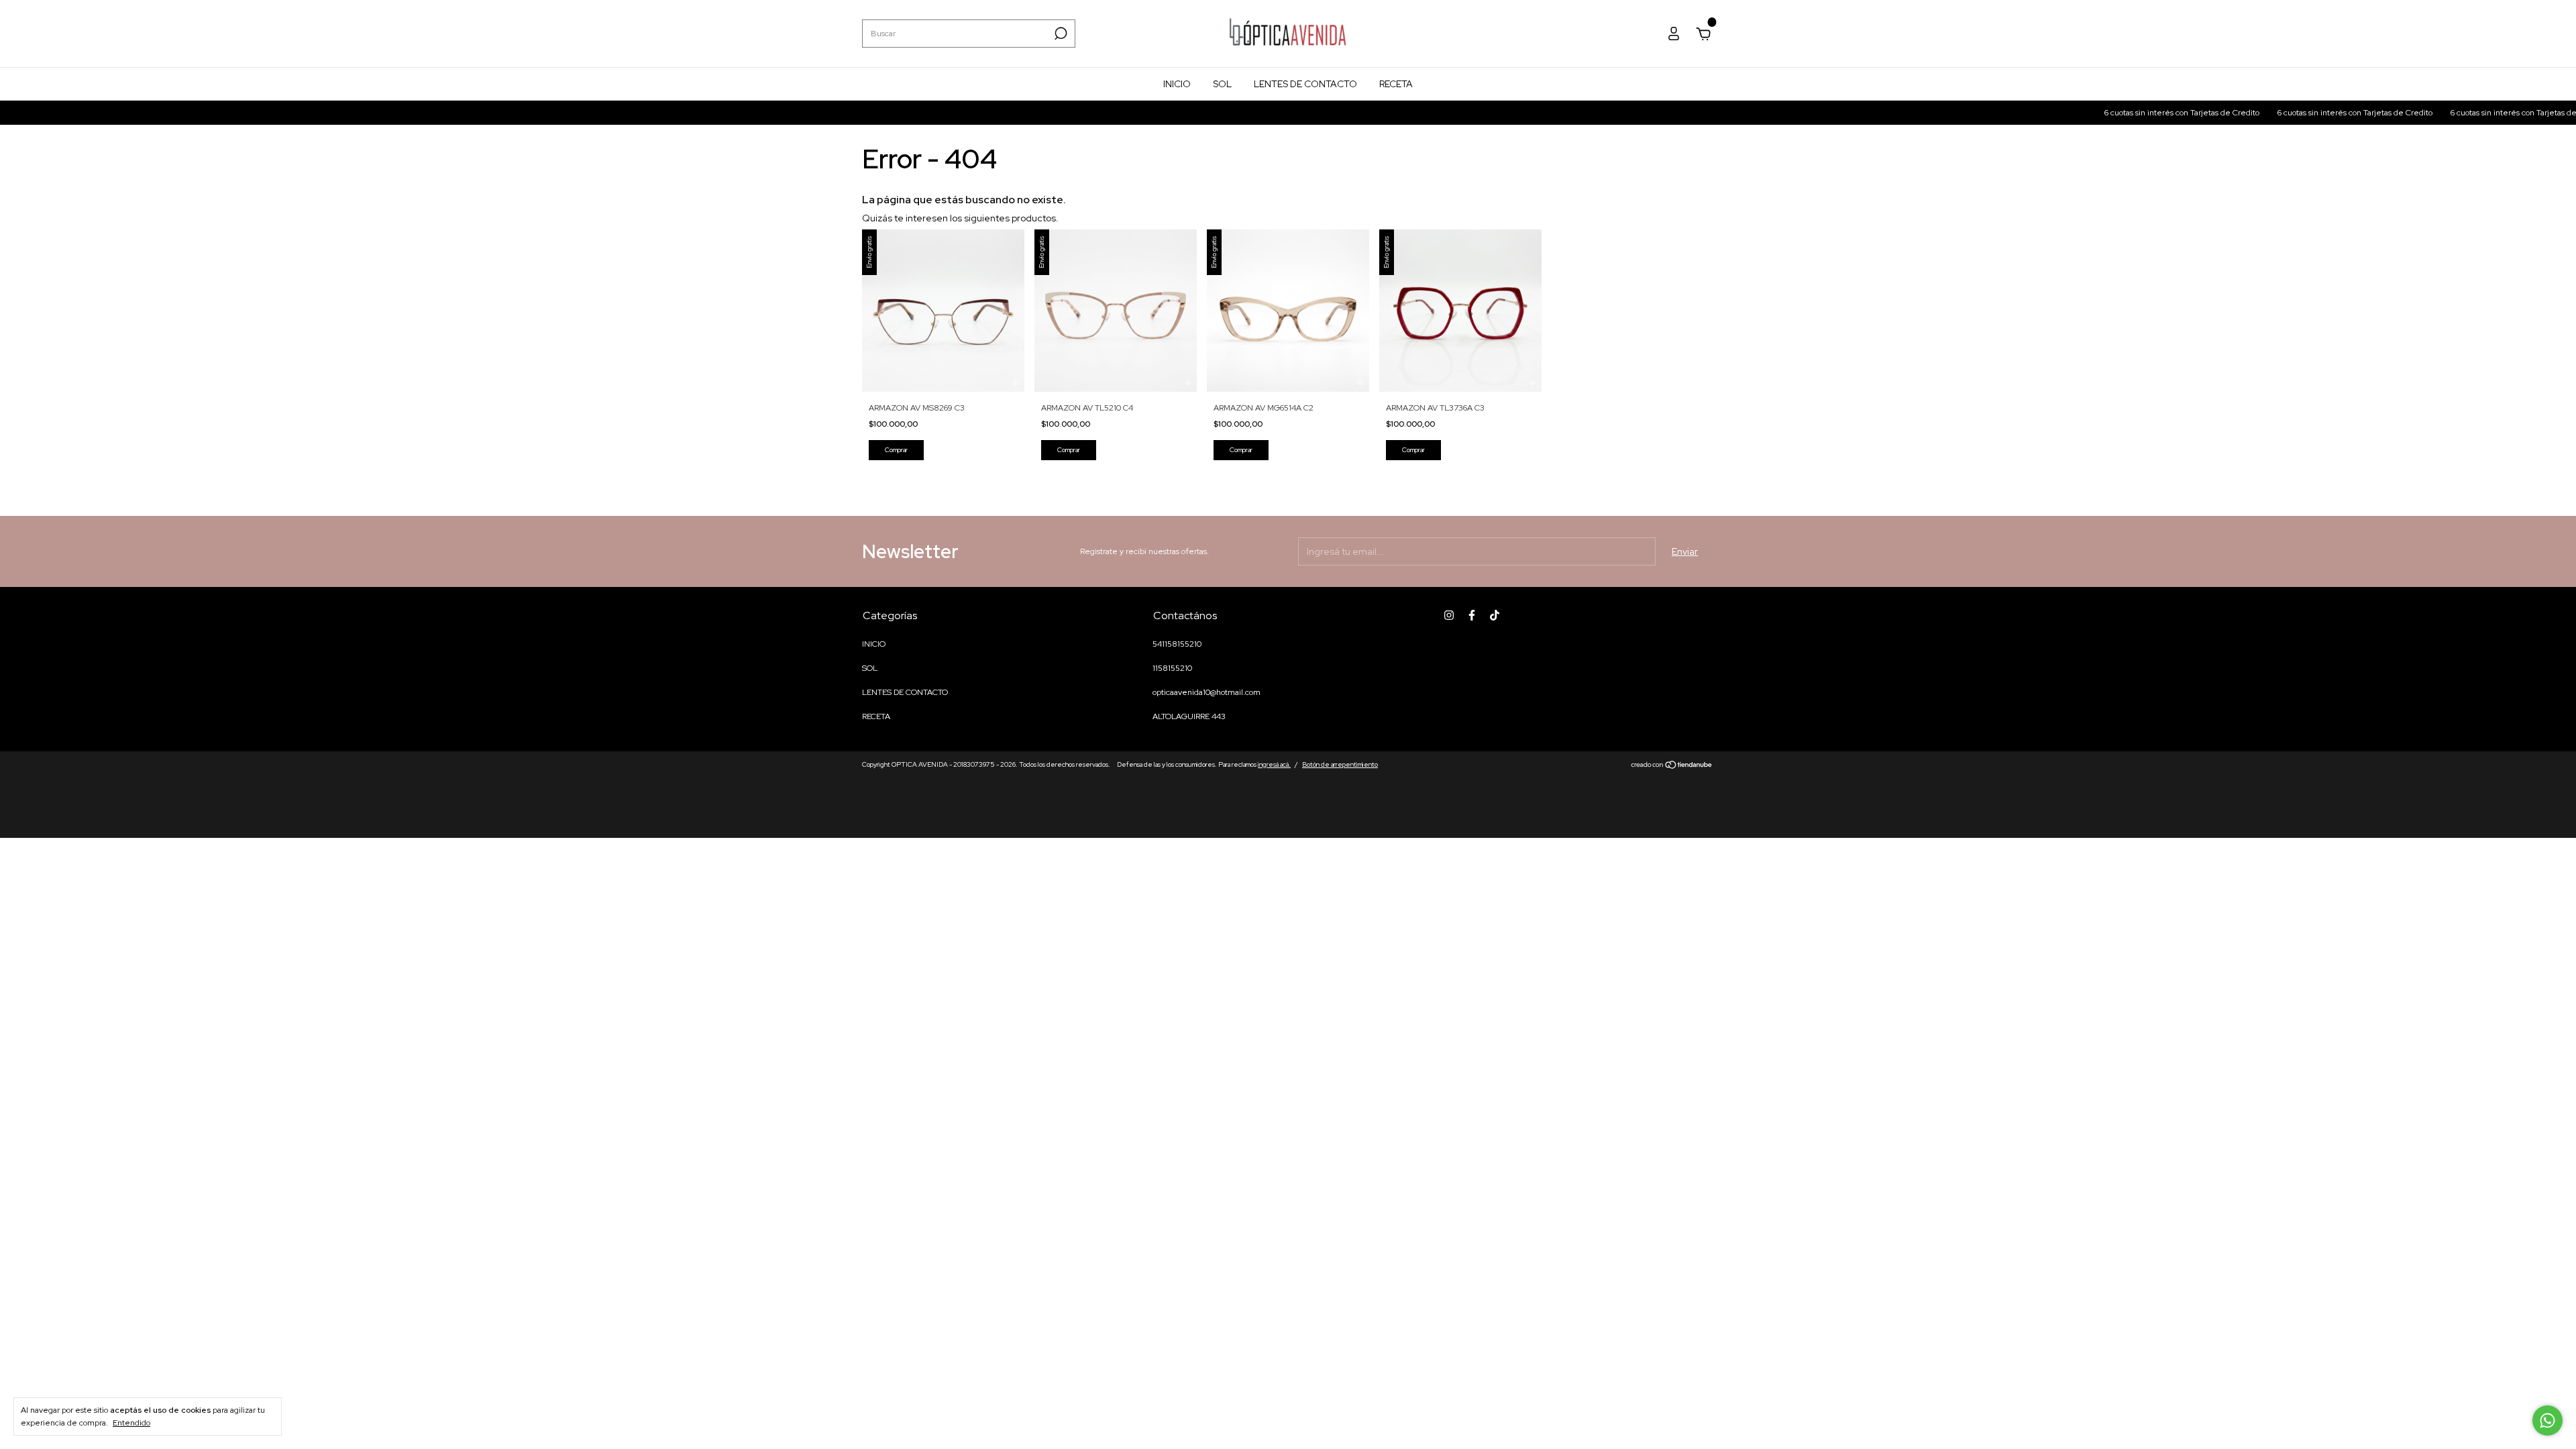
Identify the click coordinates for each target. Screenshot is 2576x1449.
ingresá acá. (1274, 764)
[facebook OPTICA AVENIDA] (1472, 615)
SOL (1222, 84)
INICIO (1177, 84)
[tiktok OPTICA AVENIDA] (1495, 615)
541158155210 (1177, 644)
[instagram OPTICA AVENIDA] (1449, 615)
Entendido (131, 1423)
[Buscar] (1060, 34)
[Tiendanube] (1672, 766)
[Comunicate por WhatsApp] (2547, 1420)
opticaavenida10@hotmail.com (1206, 692)
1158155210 (1172, 668)
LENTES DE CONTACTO (1305, 84)
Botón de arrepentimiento (1340, 764)
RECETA (1396, 84)
